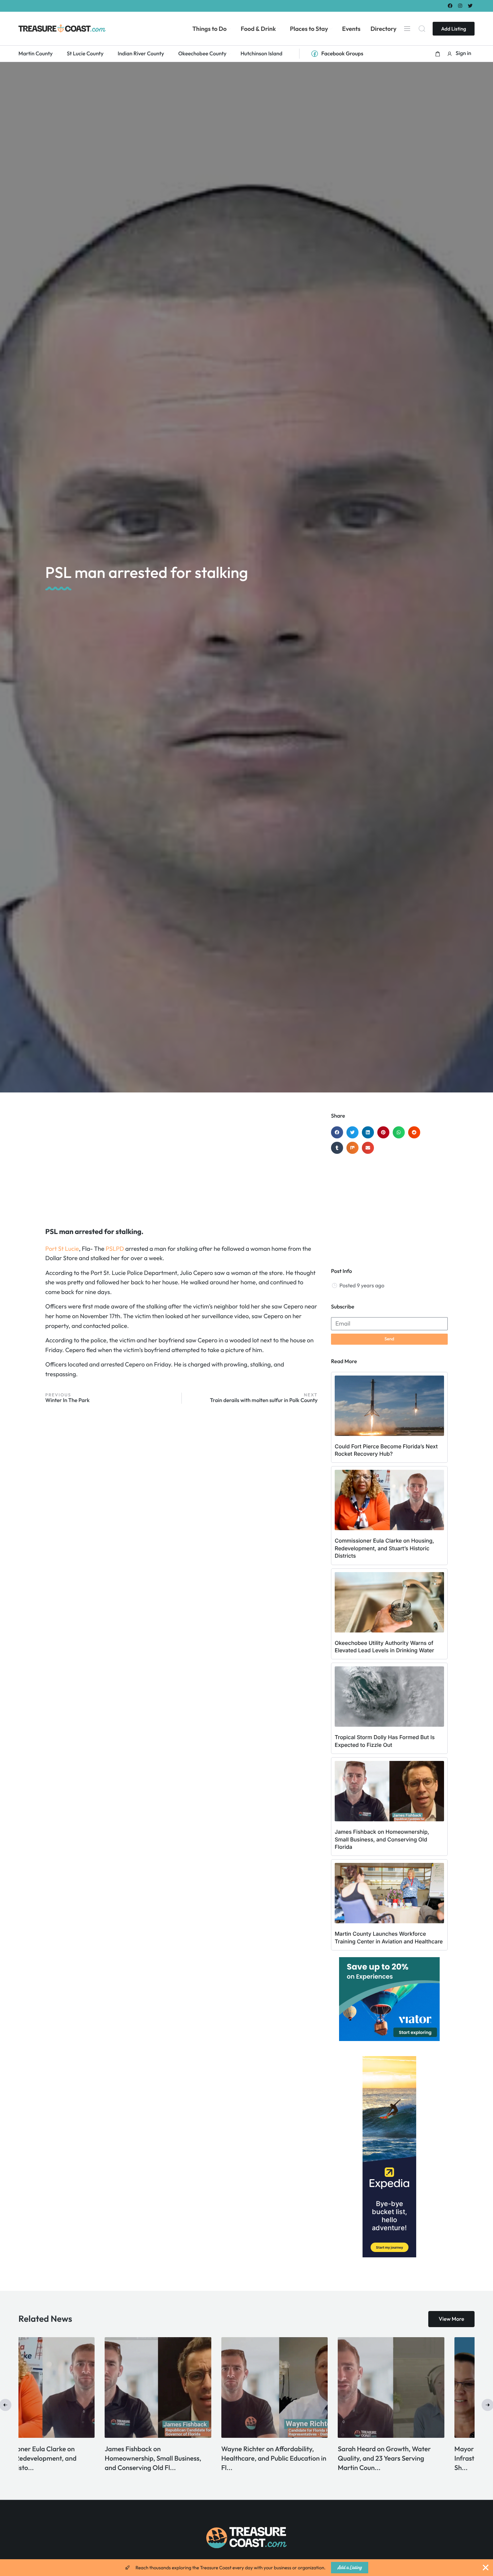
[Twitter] (470, 6)
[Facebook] (450, 6)
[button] (438, 54)
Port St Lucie (62, 1249)
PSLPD (115, 1249)
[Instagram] (460, 6)
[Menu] (407, 29)
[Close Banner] (486, 2568)
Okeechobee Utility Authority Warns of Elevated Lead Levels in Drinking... (184, 2458)
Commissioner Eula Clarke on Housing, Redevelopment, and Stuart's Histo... (412, 2458)
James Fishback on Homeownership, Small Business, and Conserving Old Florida (382, 1839)
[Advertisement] (181, 1166)
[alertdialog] (246, 2568)
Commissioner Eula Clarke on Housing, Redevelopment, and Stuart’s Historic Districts (384, 1548)
